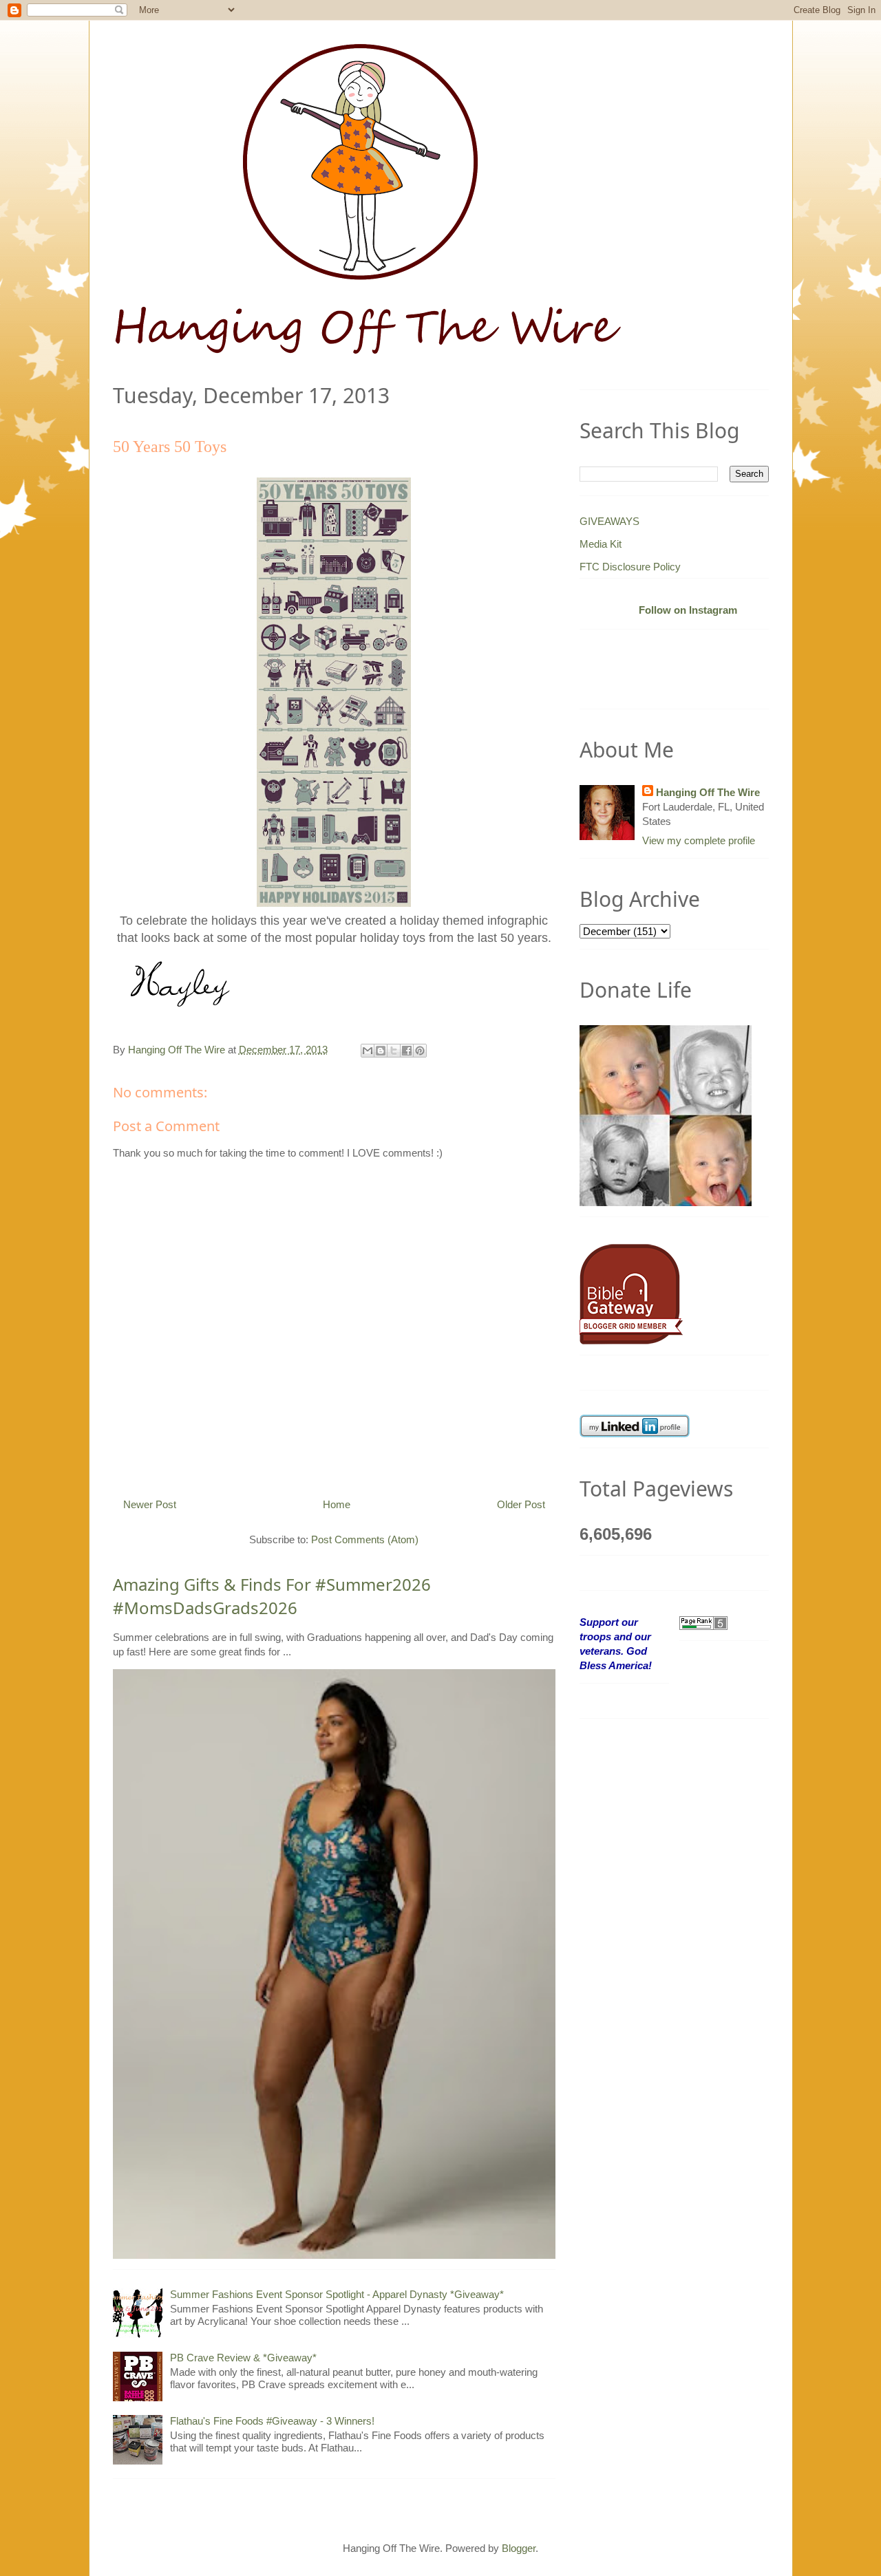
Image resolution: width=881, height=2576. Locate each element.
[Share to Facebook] (407, 1051)
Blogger (519, 2548)
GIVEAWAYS (609, 521)
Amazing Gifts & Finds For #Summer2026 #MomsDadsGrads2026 (272, 1596)
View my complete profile (699, 840)
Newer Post (150, 1504)
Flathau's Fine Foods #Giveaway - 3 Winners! (272, 2421)
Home (337, 1504)
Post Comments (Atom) (365, 1539)
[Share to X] (394, 1051)
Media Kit (601, 544)
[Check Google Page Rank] (703, 1622)
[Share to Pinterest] (420, 1051)
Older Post (521, 1504)
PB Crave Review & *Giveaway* (243, 2358)
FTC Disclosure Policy (630, 567)
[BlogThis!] (381, 1051)
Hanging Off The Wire (708, 792)
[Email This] (368, 1051)
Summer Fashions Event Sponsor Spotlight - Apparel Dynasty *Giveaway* (337, 2294)
